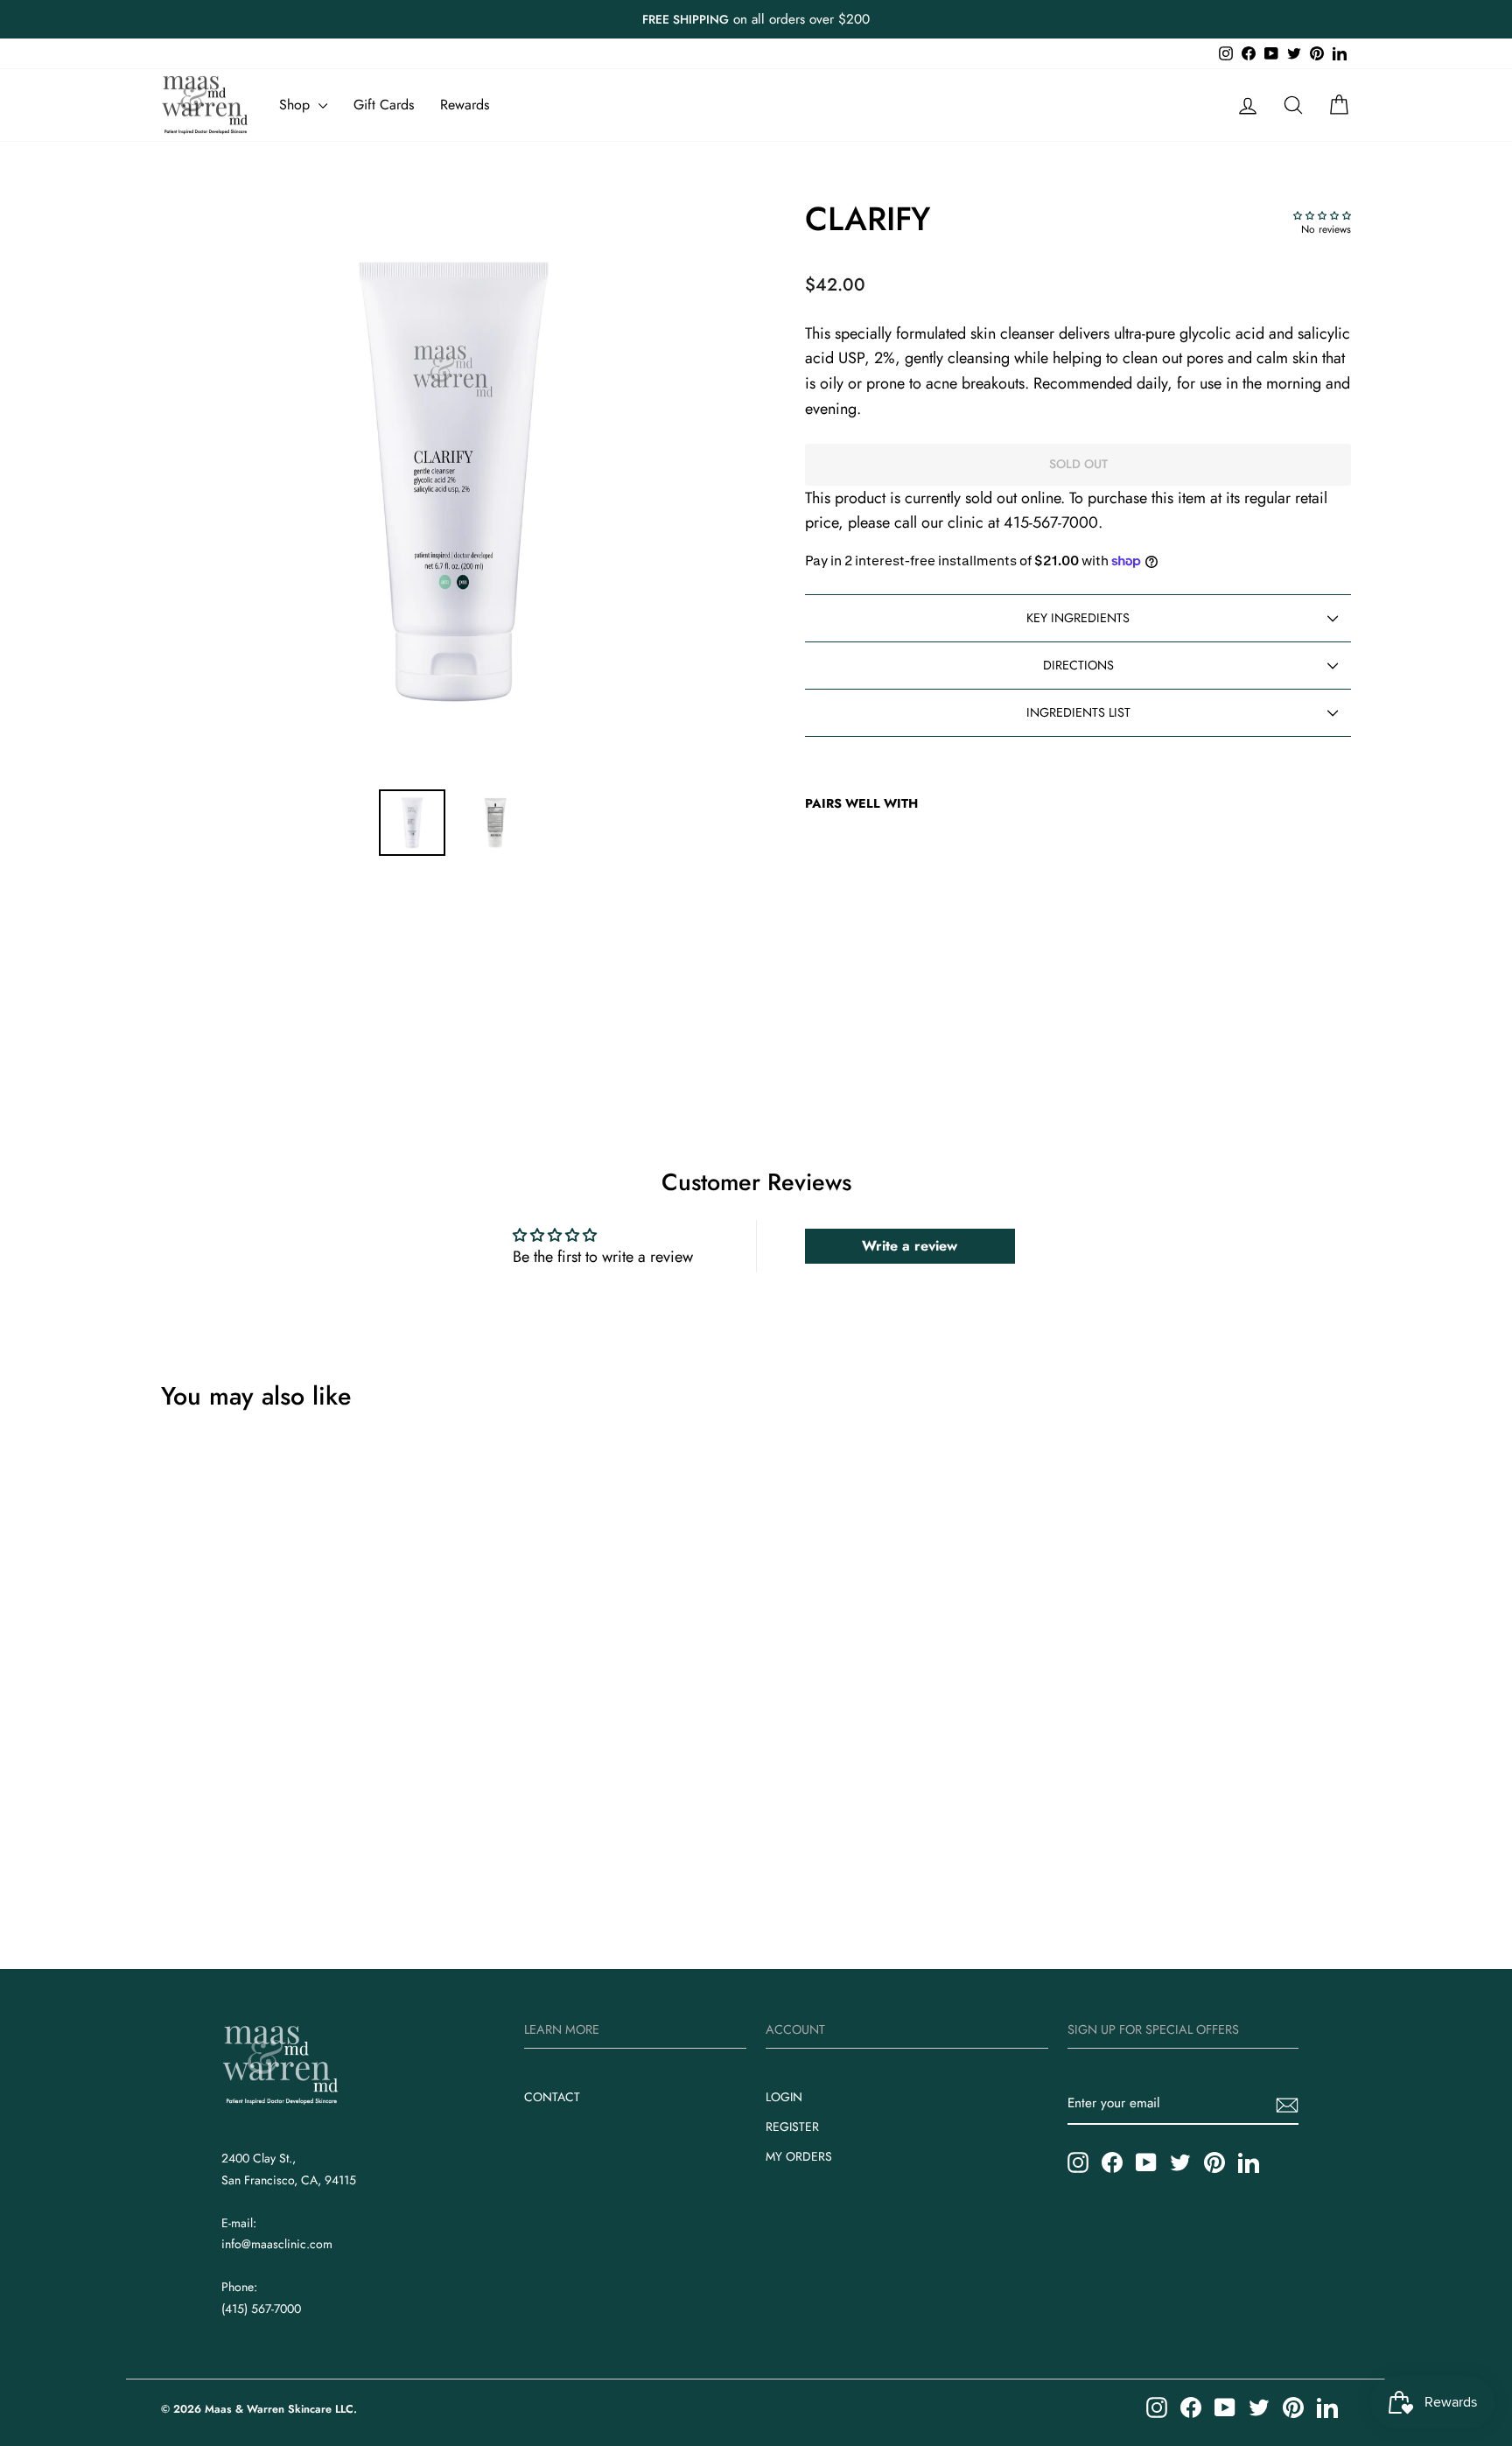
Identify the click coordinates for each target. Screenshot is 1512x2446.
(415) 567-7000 (261, 2309)
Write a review (910, 1246)
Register (792, 2127)
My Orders (799, 2156)
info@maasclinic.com (277, 2244)
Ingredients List (1078, 712)
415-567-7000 (1051, 522)
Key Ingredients (1078, 618)
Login (784, 2097)
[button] (1322, 216)
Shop (297, 105)
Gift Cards (384, 105)
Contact (552, 2097)
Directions (1078, 665)
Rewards (465, 105)
